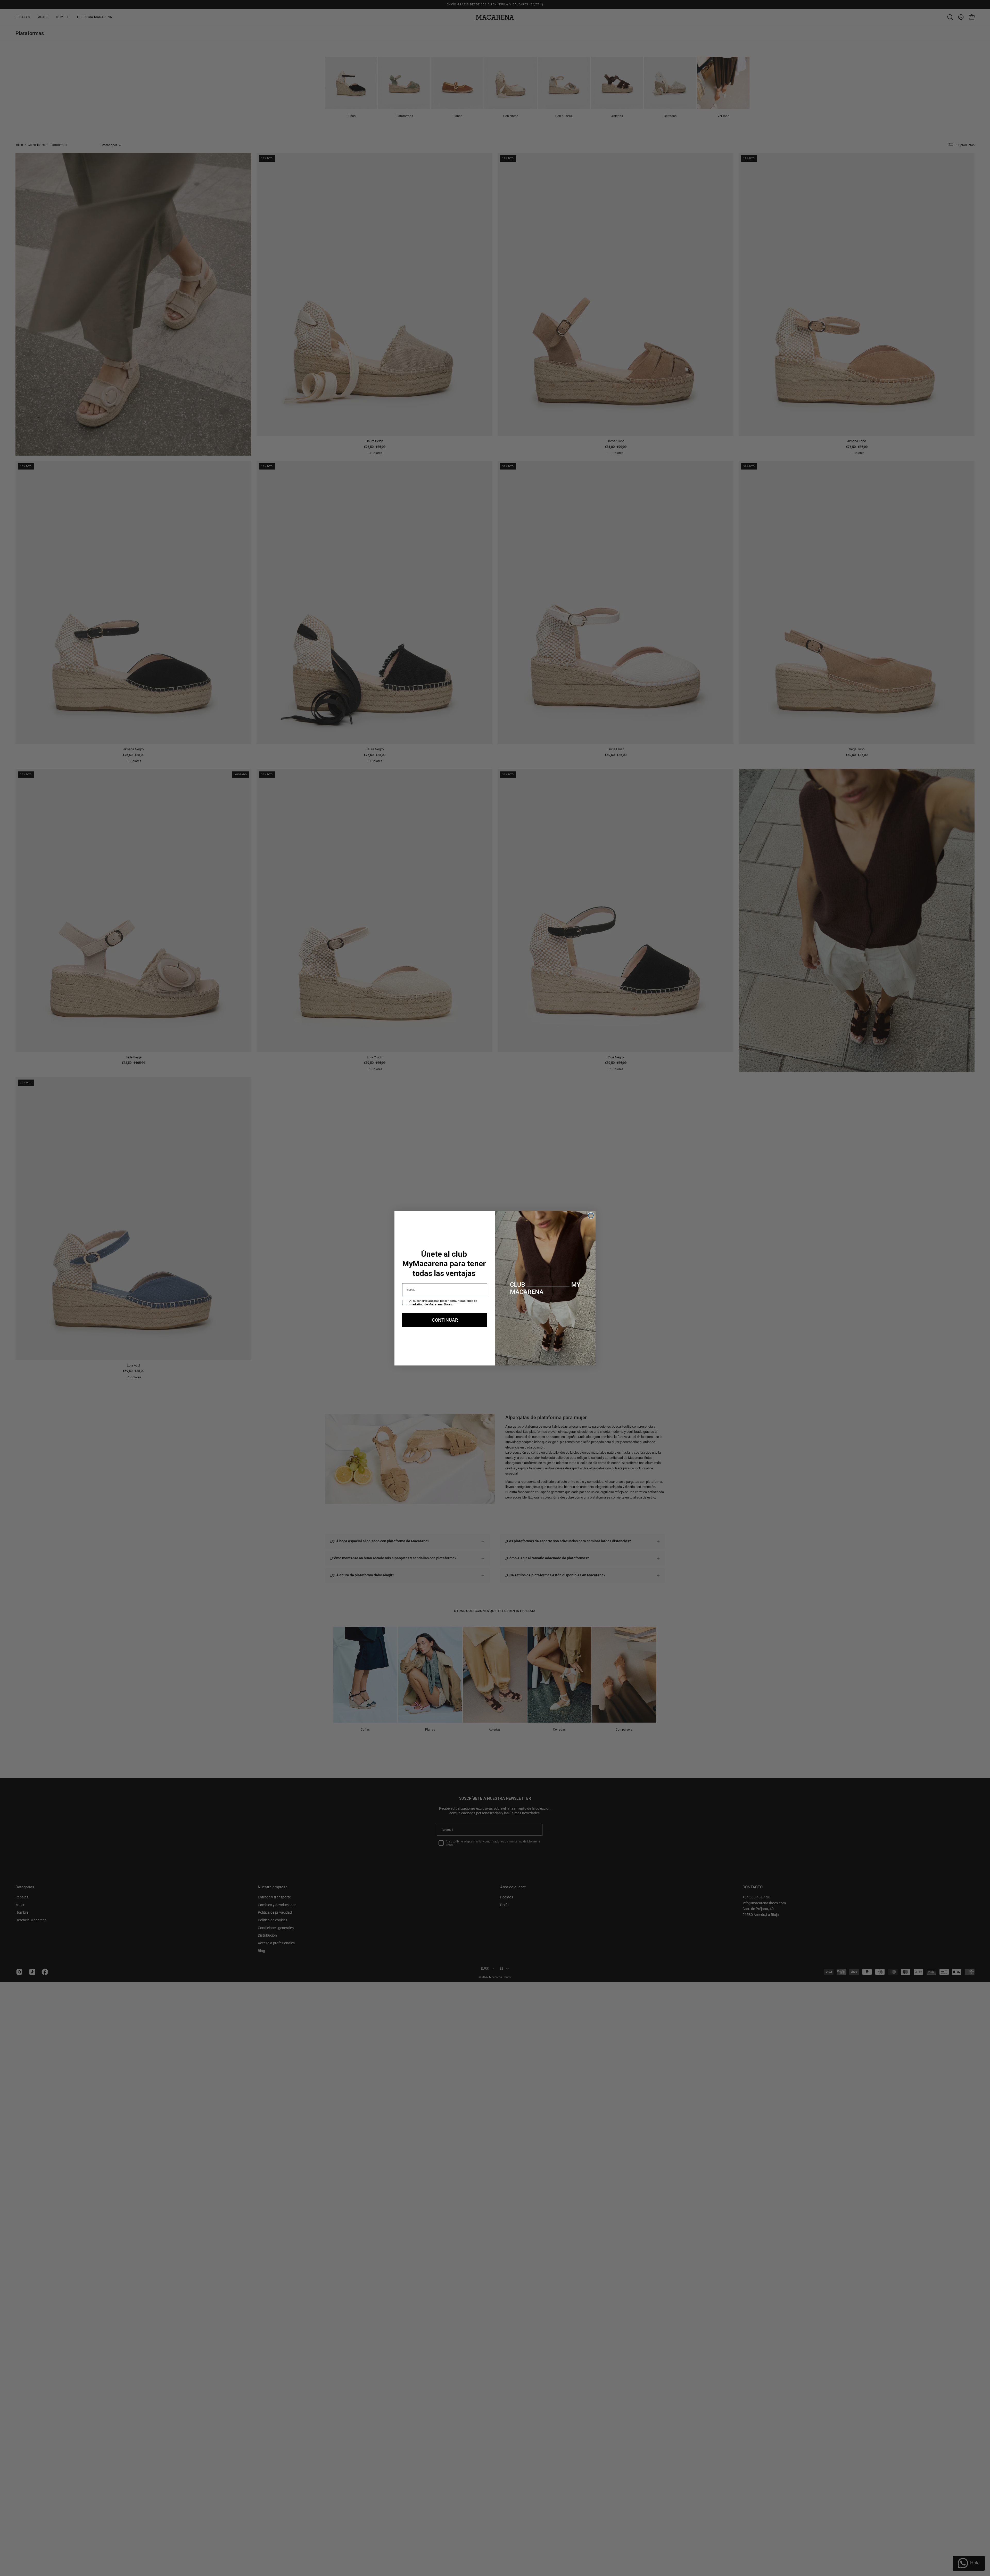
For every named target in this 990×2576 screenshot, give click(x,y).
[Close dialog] (591, 1215)
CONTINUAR (445, 1320)
